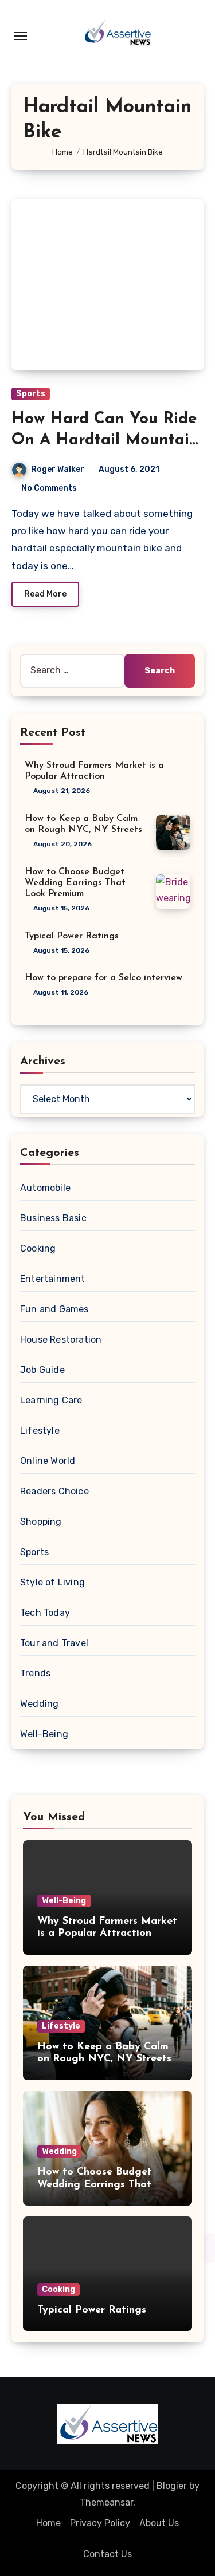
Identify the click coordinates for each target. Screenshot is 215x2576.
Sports (31, 394)
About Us (159, 2523)
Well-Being (44, 1734)
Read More (45, 594)
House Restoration (61, 1340)
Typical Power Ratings (72, 936)
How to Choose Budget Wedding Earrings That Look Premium (75, 883)
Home (48, 2523)
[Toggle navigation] (21, 36)
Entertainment (53, 1279)
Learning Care (51, 1400)
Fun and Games (54, 1309)
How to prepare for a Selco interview (103, 978)
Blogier (172, 2486)
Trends (35, 1673)
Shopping (41, 1522)
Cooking (38, 1248)
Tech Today (45, 1613)
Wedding (39, 1704)
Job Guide (42, 1370)
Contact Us (107, 2554)
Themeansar (106, 2502)
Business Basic (53, 1218)
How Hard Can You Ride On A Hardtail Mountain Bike (105, 440)
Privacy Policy (100, 2523)
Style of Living (52, 1582)
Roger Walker (58, 469)
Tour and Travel (54, 1643)
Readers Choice (54, 1491)
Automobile (45, 1188)
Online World (48, 1461)
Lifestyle (40, 1431)
